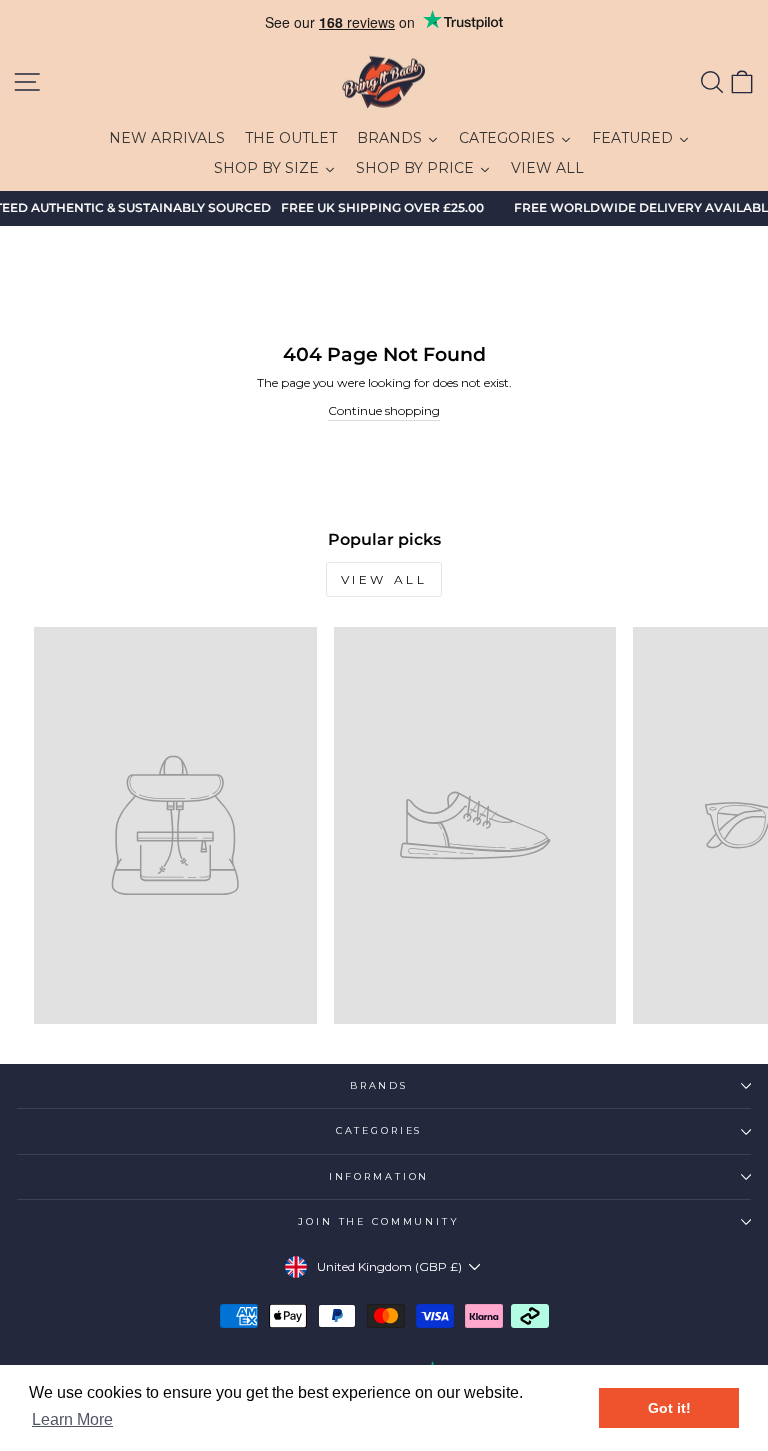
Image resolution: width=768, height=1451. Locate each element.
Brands (379, 1085)
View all (384, 579)
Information (379, 1176)
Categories (379, 1130)
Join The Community (379, 1221)
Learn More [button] (72, 1419)
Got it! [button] (669, 1408)
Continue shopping (384, 410)
